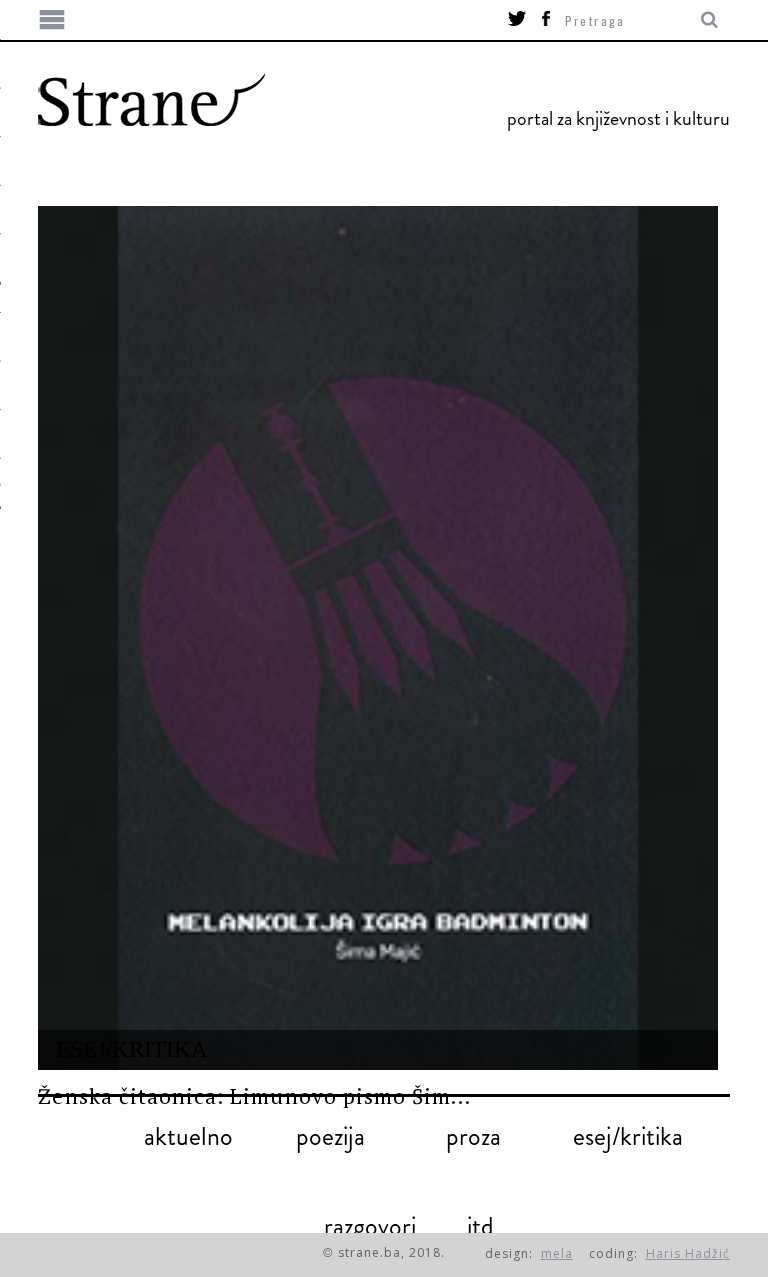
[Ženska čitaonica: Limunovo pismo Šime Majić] (377, 638)
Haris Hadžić (688, 1253)
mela (557, 1253)
